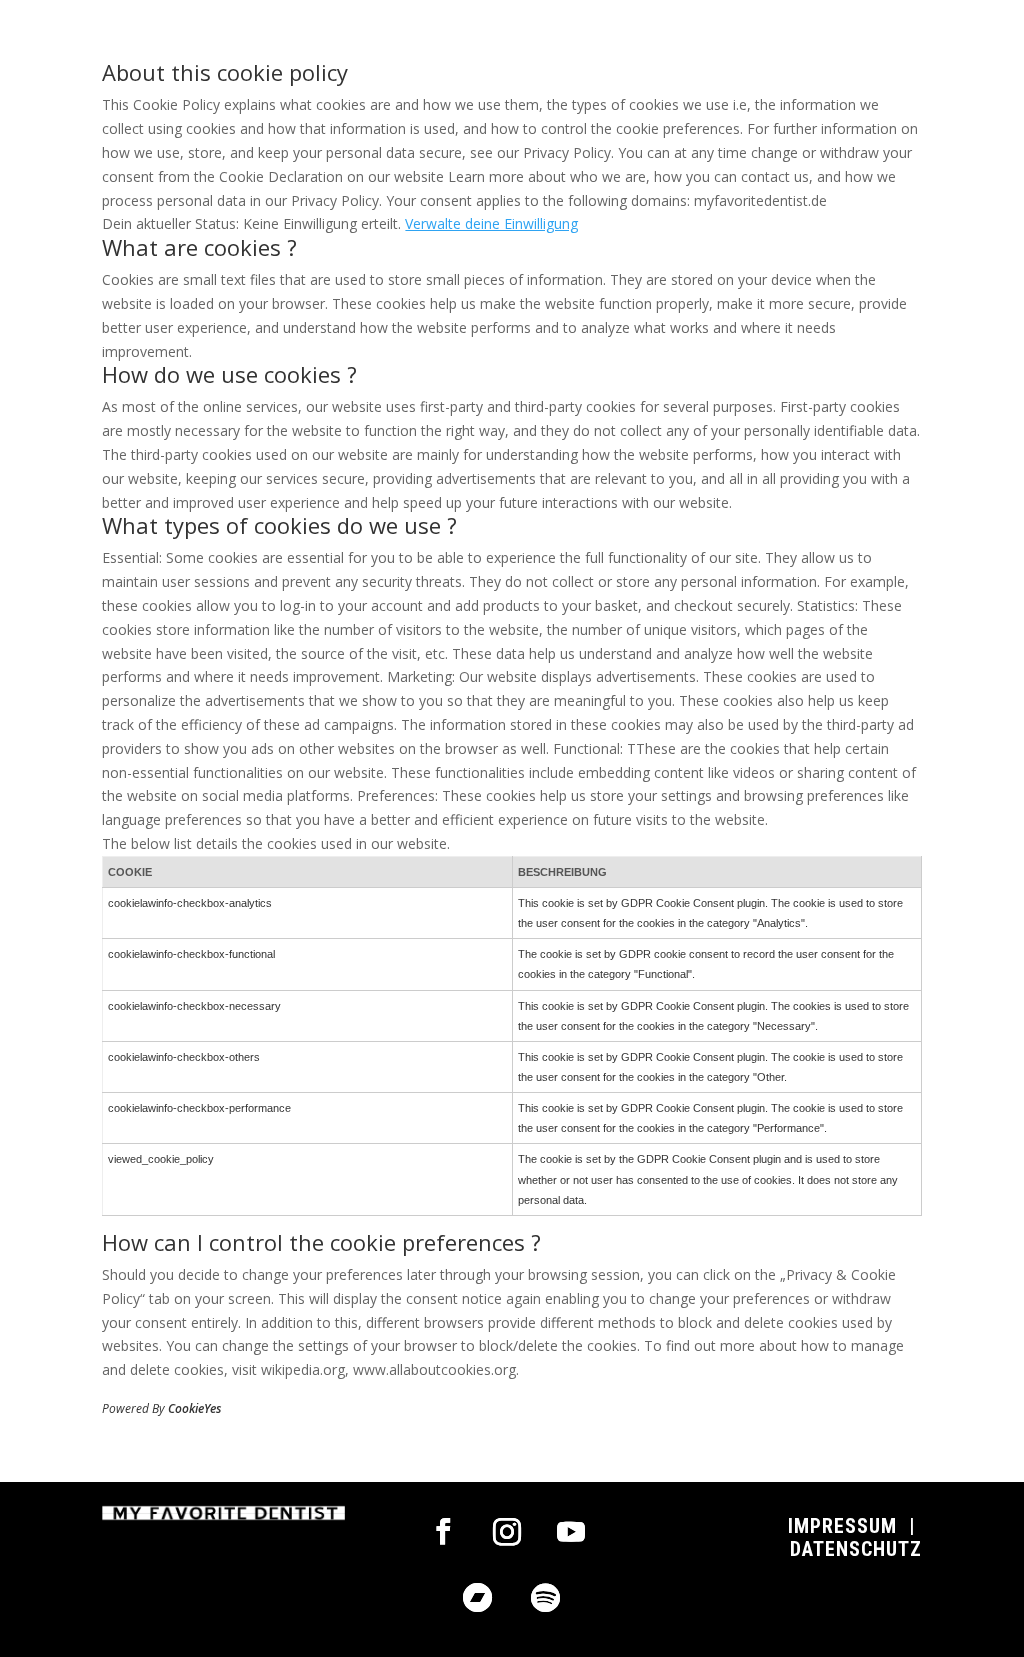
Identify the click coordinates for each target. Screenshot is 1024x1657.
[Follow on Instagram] (507, 1532)
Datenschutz (856, 1549)
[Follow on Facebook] (444, 1532)
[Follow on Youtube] (571, 1532)
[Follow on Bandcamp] (478, 1598)
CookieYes (194, 1408)
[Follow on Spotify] (546, 1598)
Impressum (842, 1526)
